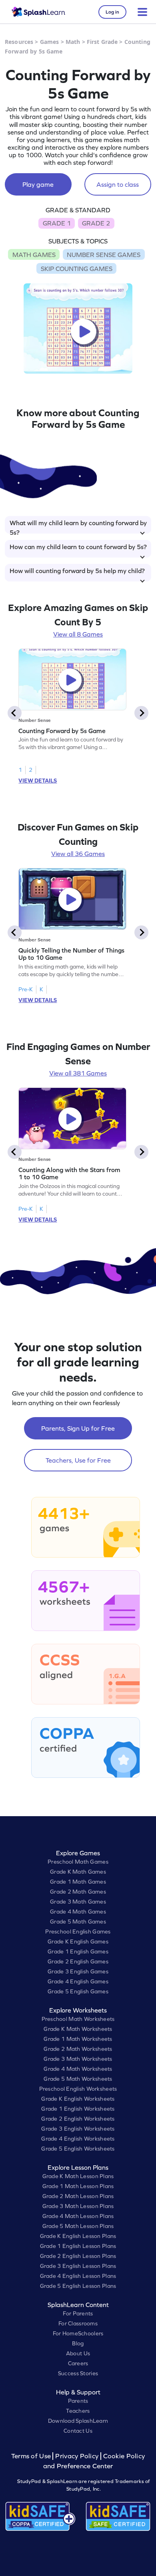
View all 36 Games (78, 854)
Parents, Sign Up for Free (78, 1428)
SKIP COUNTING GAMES (77, 269)
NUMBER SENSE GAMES (104, 255)
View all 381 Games (78, 1073)
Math (73, 42)
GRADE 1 (57, 223)
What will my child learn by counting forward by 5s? (78, 526)
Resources (19, 42)
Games (50, 42)
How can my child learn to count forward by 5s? (78, 547)
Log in (112, 12)
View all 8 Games (78, 634)
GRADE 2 (96, 223)
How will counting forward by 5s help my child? (77, 571)
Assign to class (118, 184)
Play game (38, 184)
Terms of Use (32, 2456)
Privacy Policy (77, 2456)
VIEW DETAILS (38, 781)
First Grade (102, 42)
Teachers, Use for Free (78, 1460)
